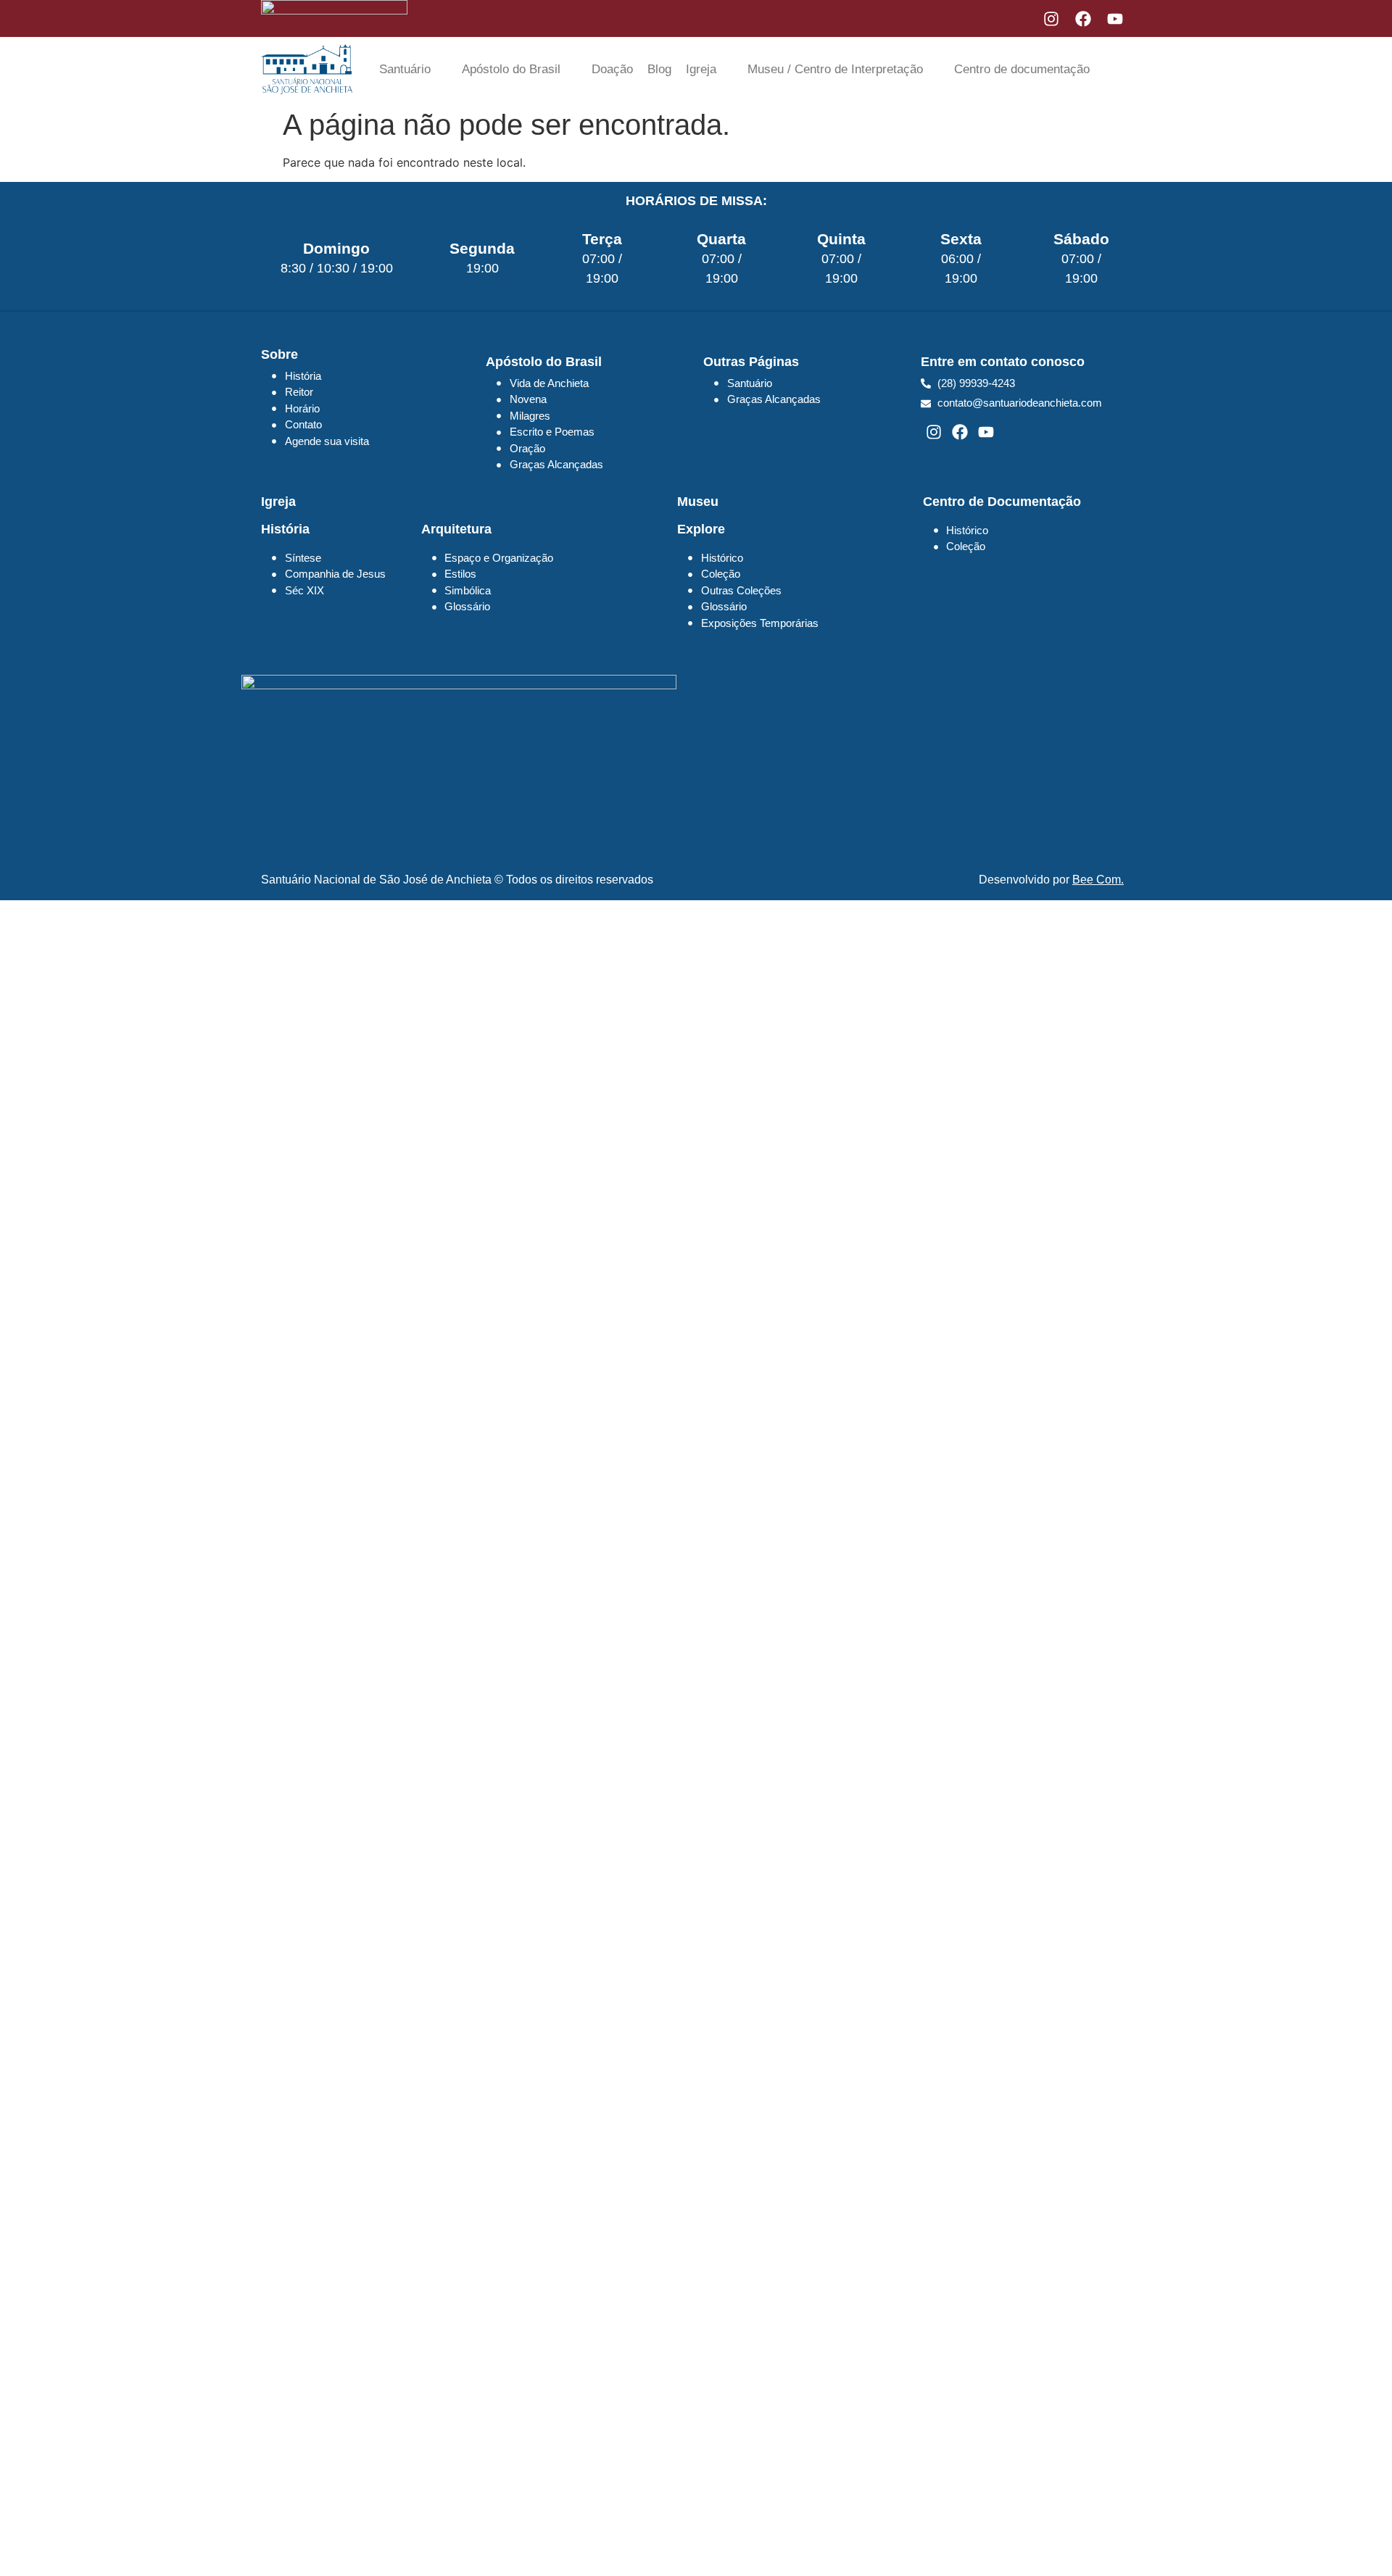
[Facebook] (1083, 19)
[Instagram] (1051, 19)
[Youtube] (1115, 19)
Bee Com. (1098, 880)
